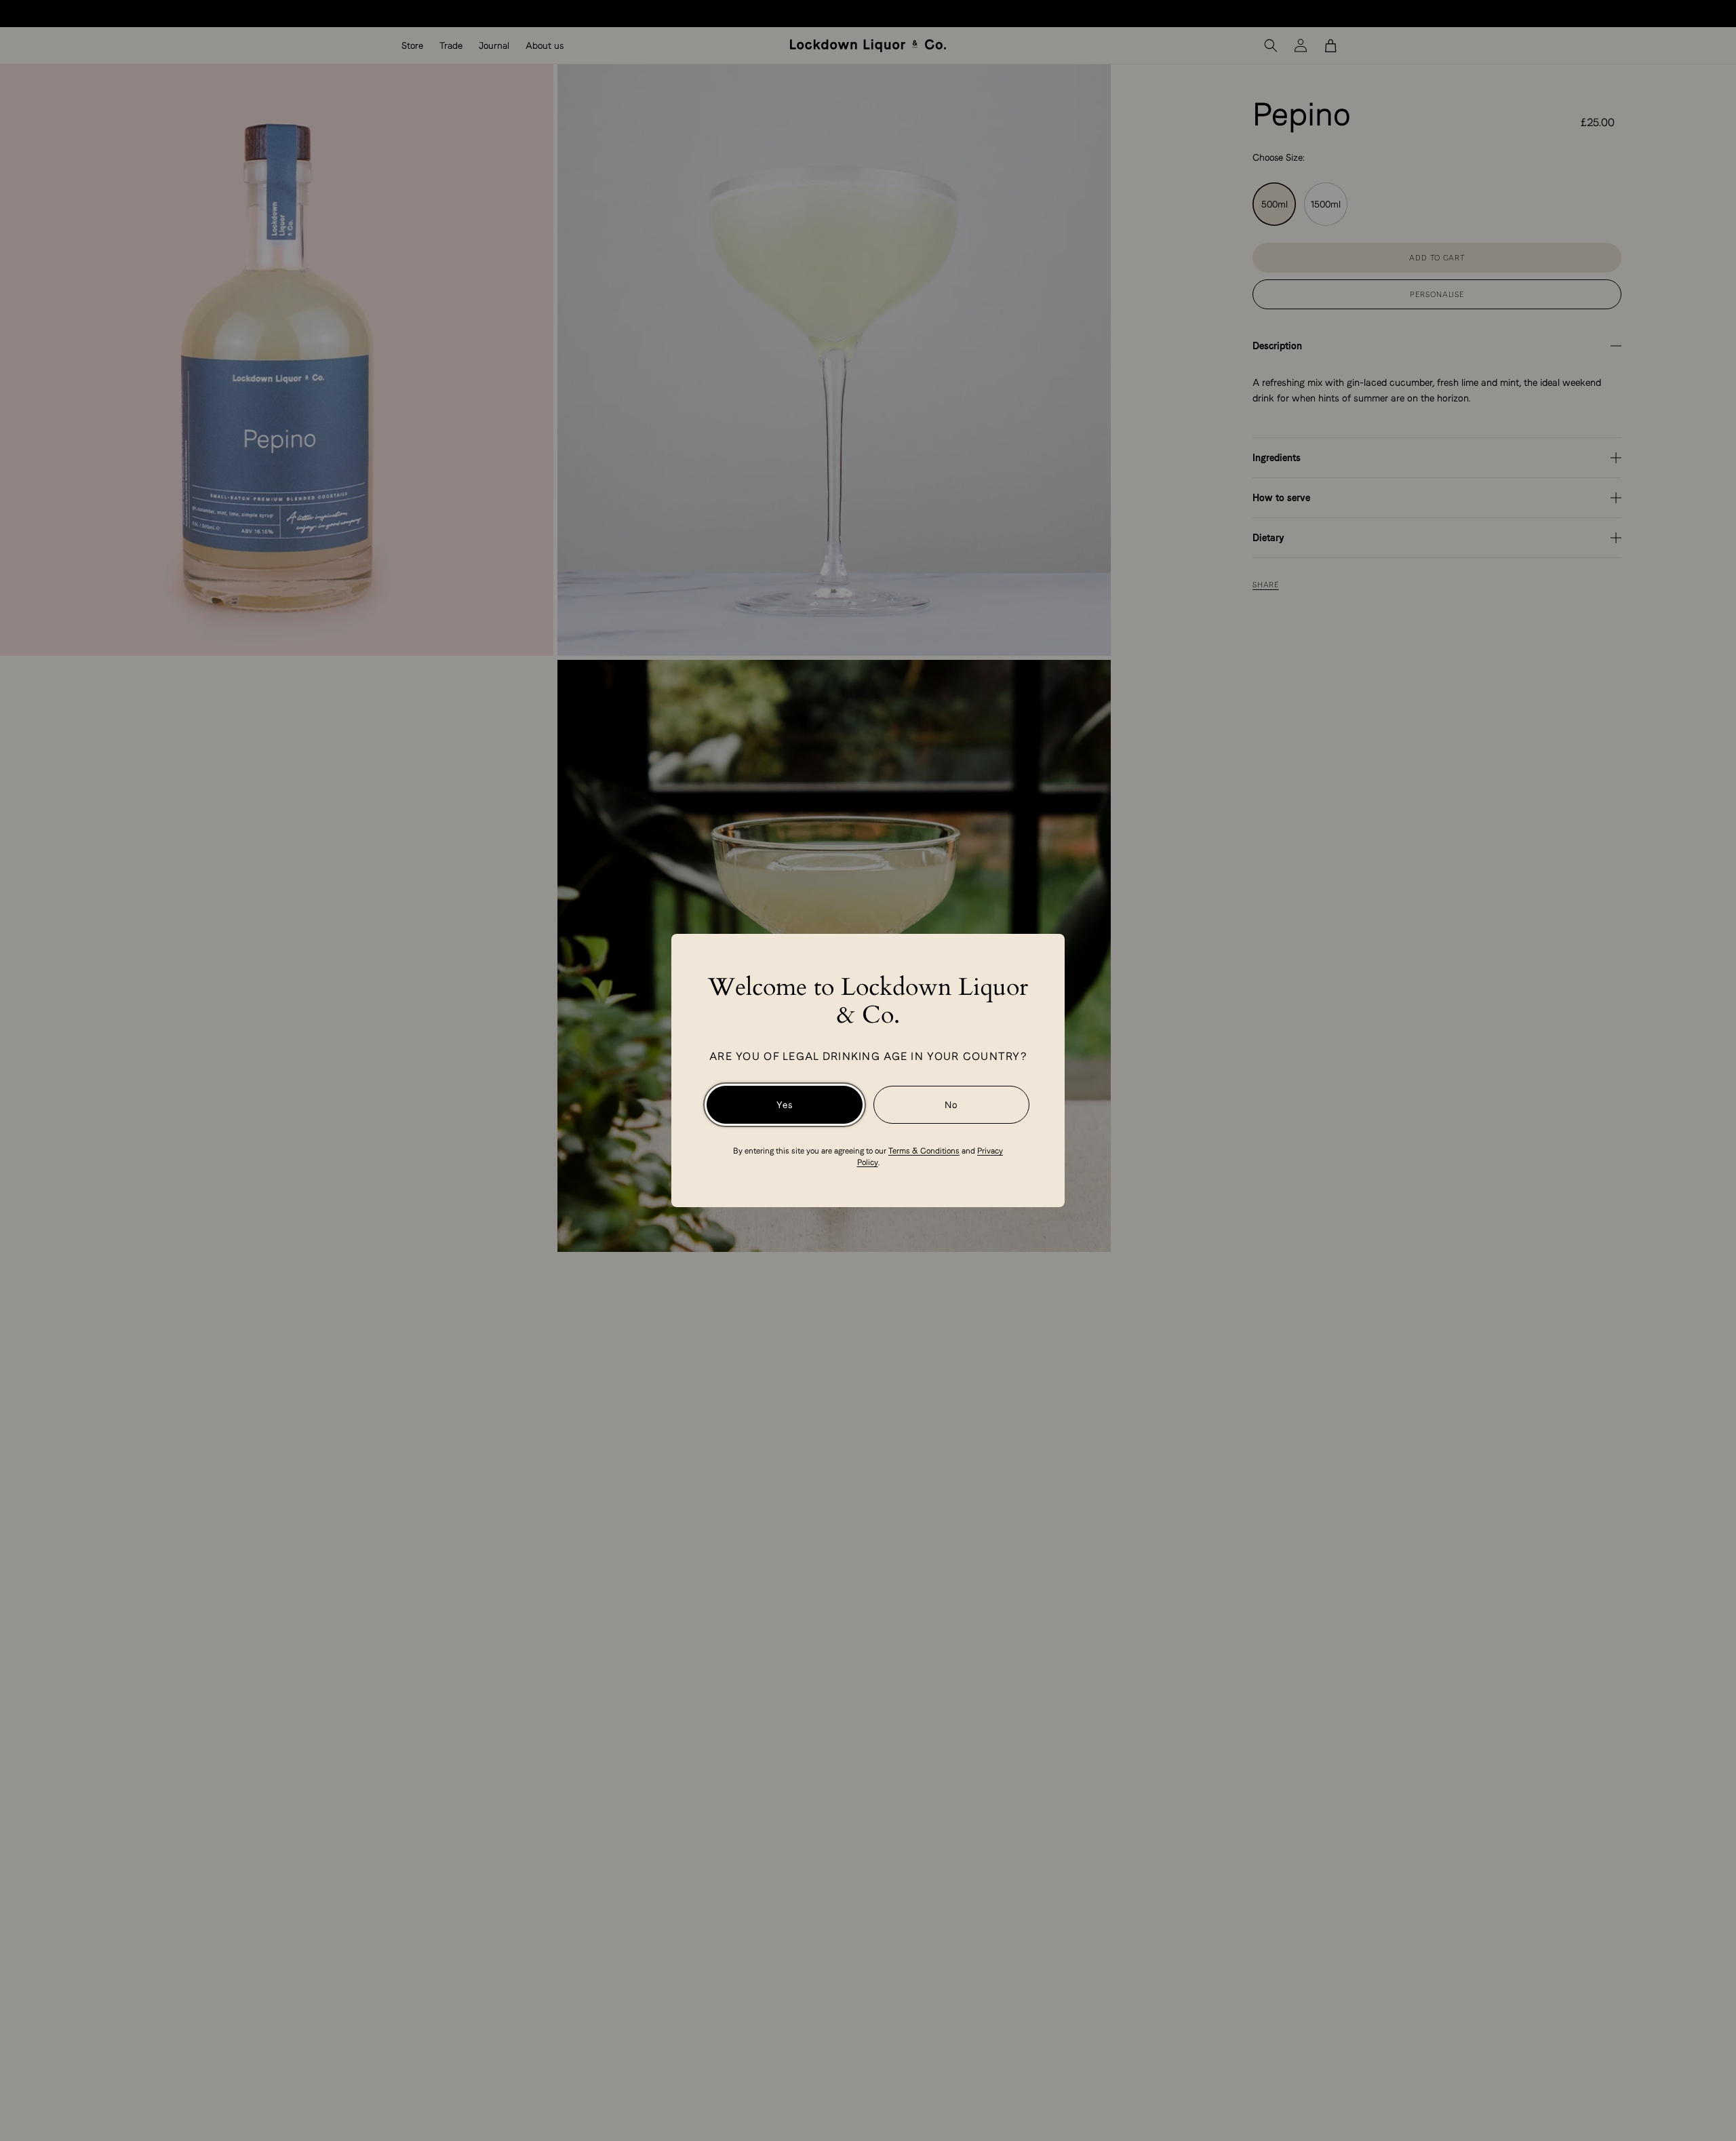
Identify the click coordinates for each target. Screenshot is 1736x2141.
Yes (785, 1105)
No (951, 1105)
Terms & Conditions (924, 1151)
